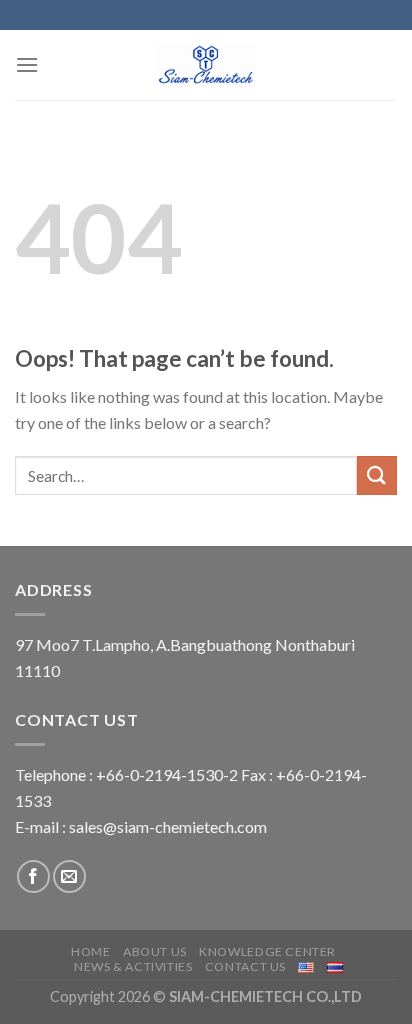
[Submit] (377, 475)
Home (90, 951)
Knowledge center (267, 951)
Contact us (245, 966)
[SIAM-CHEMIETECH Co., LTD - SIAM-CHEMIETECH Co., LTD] (206, 65)
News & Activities (133, 966)
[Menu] (27, 64)
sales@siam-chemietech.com (168, 826)
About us (155, 951)
